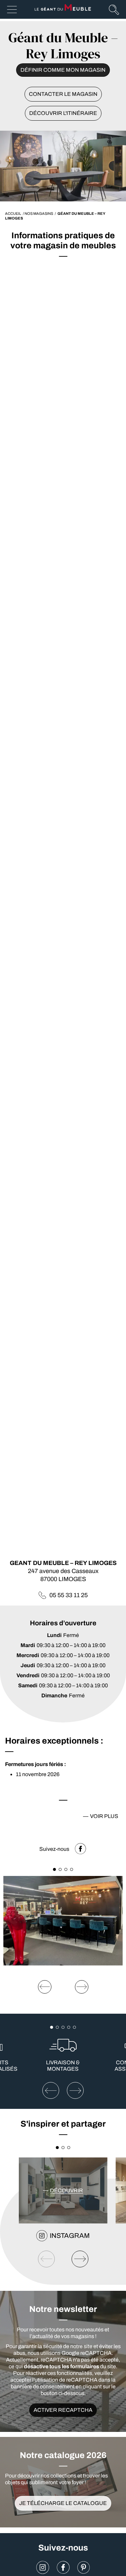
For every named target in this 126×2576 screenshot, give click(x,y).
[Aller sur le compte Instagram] (43, 2567)
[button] (55, 1869)
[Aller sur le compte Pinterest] (84, 2567)
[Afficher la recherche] (114, 9)
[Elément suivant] (75, 2090)
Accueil (13, 213)
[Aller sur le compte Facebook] (80, 1849)
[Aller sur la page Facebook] (63, 2567)
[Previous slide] (45, 1987)
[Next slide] (82, 1987)
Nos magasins (39, 213)
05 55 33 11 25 (69, 1595)
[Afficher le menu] (12, 10)
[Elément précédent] (51, 2090)
